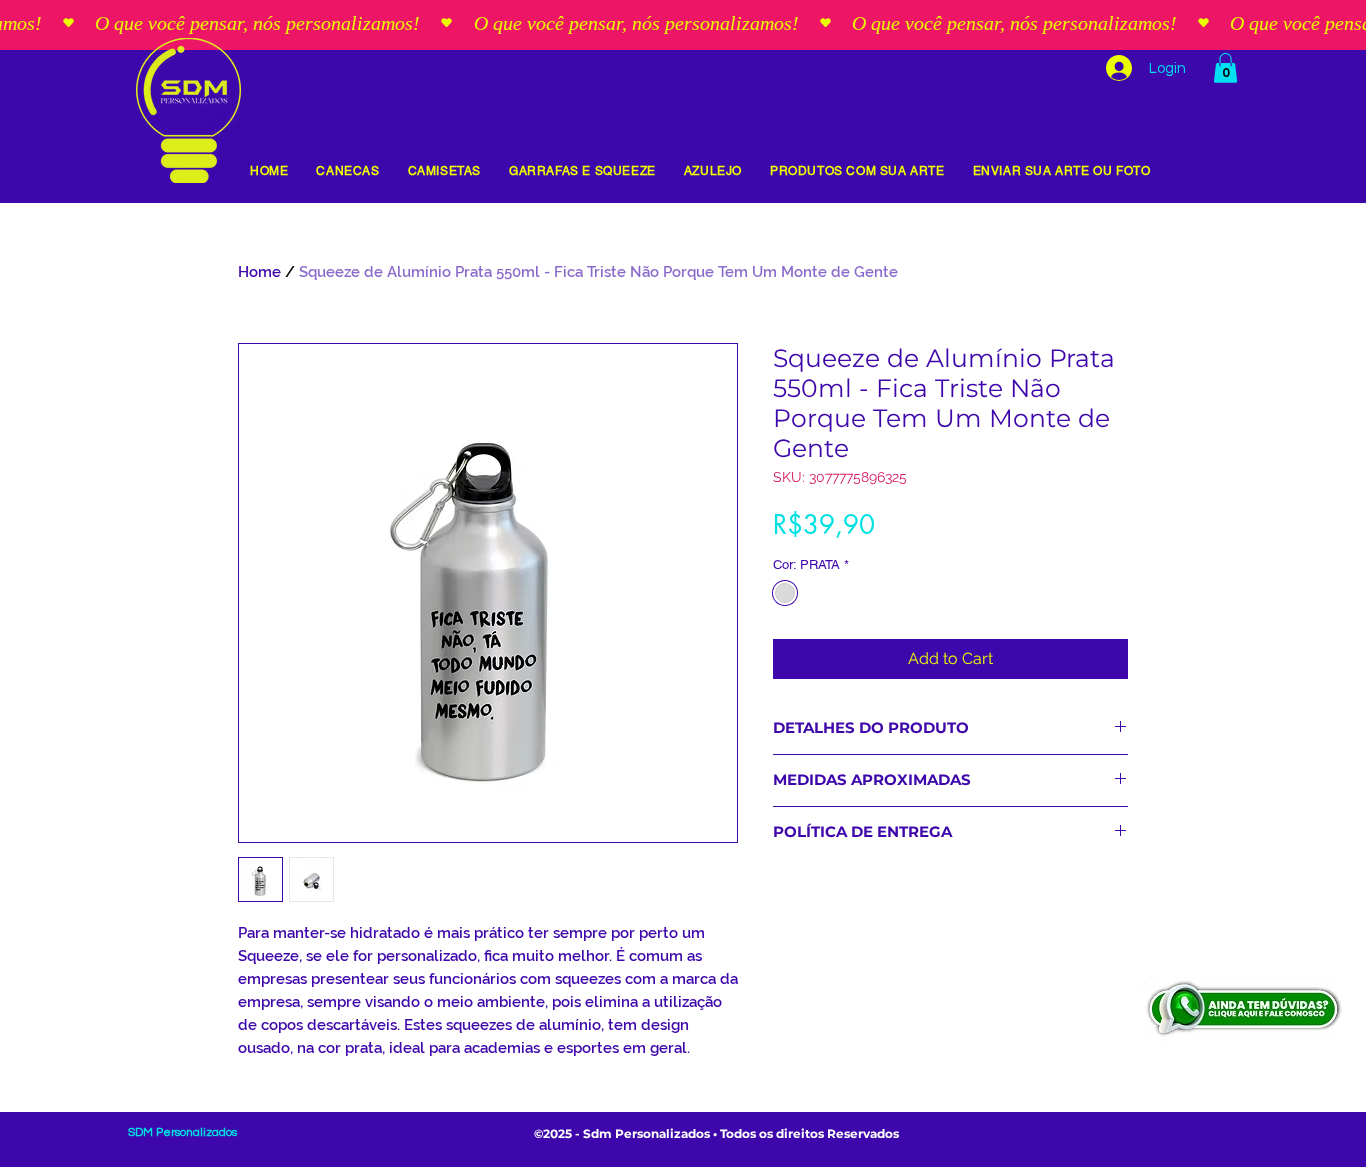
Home (259, 272)
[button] (1225, 68)
